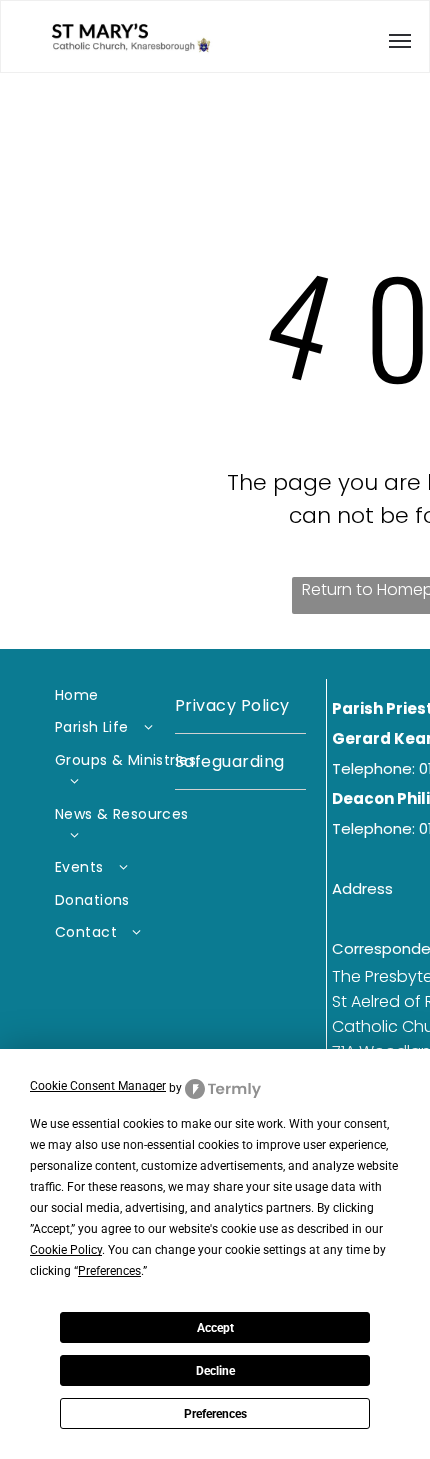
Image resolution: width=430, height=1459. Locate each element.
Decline (215, 1371)
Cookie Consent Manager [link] (98, 1086)
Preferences (215, 1414)
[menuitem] (128, 695)
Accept (215, 1328)
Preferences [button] (109, 1271)
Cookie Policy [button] (66, 1250)
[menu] (400, 41)
